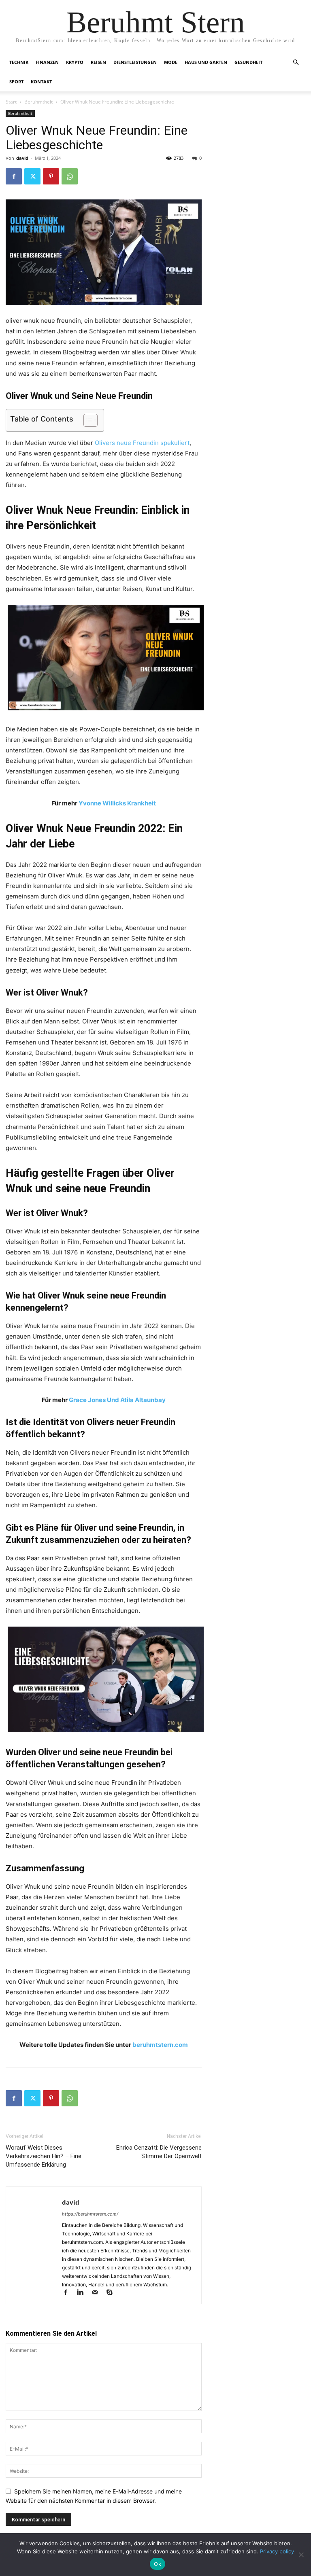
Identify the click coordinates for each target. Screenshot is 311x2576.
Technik (19, 62)
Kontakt (41, 82)
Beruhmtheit (38, 102)
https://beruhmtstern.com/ (90, 2214)
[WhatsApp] (70, 176)
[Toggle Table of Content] (86, 420)
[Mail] (98, 2293)
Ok (158, 2564)
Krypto (75, 62)
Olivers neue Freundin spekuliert (142, 443)
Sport (16, 82)
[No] (301, 2555)
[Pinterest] (51, 176)
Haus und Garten (206, 62)
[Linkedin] (84, 2293)
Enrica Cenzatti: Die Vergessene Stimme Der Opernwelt (159, 2152)
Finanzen (47, 62)
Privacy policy (277, 2551)
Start (11, 102)
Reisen (98, 62)
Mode (171, 62)
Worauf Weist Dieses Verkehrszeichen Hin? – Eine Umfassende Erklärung (44, 2156)
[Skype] (112, 2293)
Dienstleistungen (135, 62)
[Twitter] (32, 176)
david (22, 158)
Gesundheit (248, 62)
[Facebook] (14, 176)
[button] (296, 62)
